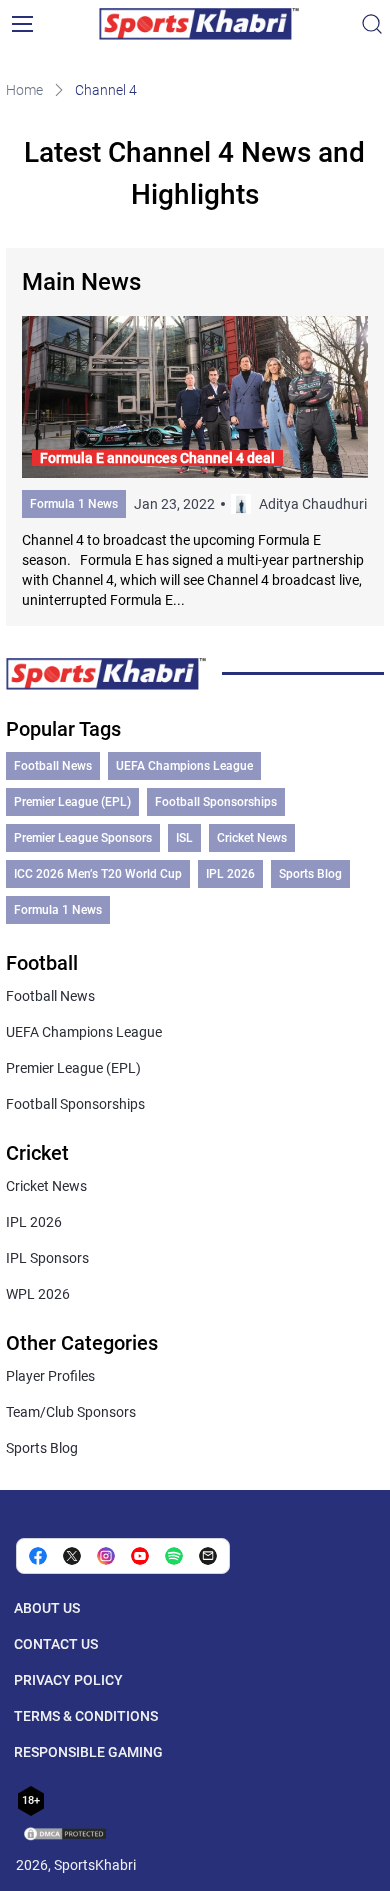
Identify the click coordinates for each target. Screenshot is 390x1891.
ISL (184, 838)
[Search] (372, 24)
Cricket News (252, 838)
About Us (47, 1608)
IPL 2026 (230, 874)
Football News (53, 766)
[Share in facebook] (38, 1556)
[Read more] (195, 463)
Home (24, 90)
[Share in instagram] (106, 1556)
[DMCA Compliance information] (66, 1836)
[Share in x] (72, 1556)
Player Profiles (50, 1376)
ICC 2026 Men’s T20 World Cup (98, 874)
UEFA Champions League (184, 766)
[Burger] (22, 24)
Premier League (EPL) (72, 802)
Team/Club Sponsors (71, 1412)
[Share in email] (208, 1556)
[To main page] (199, 24)
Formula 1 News (74, 504)
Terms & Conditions (86, 1716)
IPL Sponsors (47, 1258)
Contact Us (56, 1644)
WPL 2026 (38, 1294)
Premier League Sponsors (83, 838)
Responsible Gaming (88, 1752)
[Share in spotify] (174, 1556)
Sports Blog (310, 874)
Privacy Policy (68, 1680)
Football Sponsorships (216, 802)
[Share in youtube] (140, 1556)
